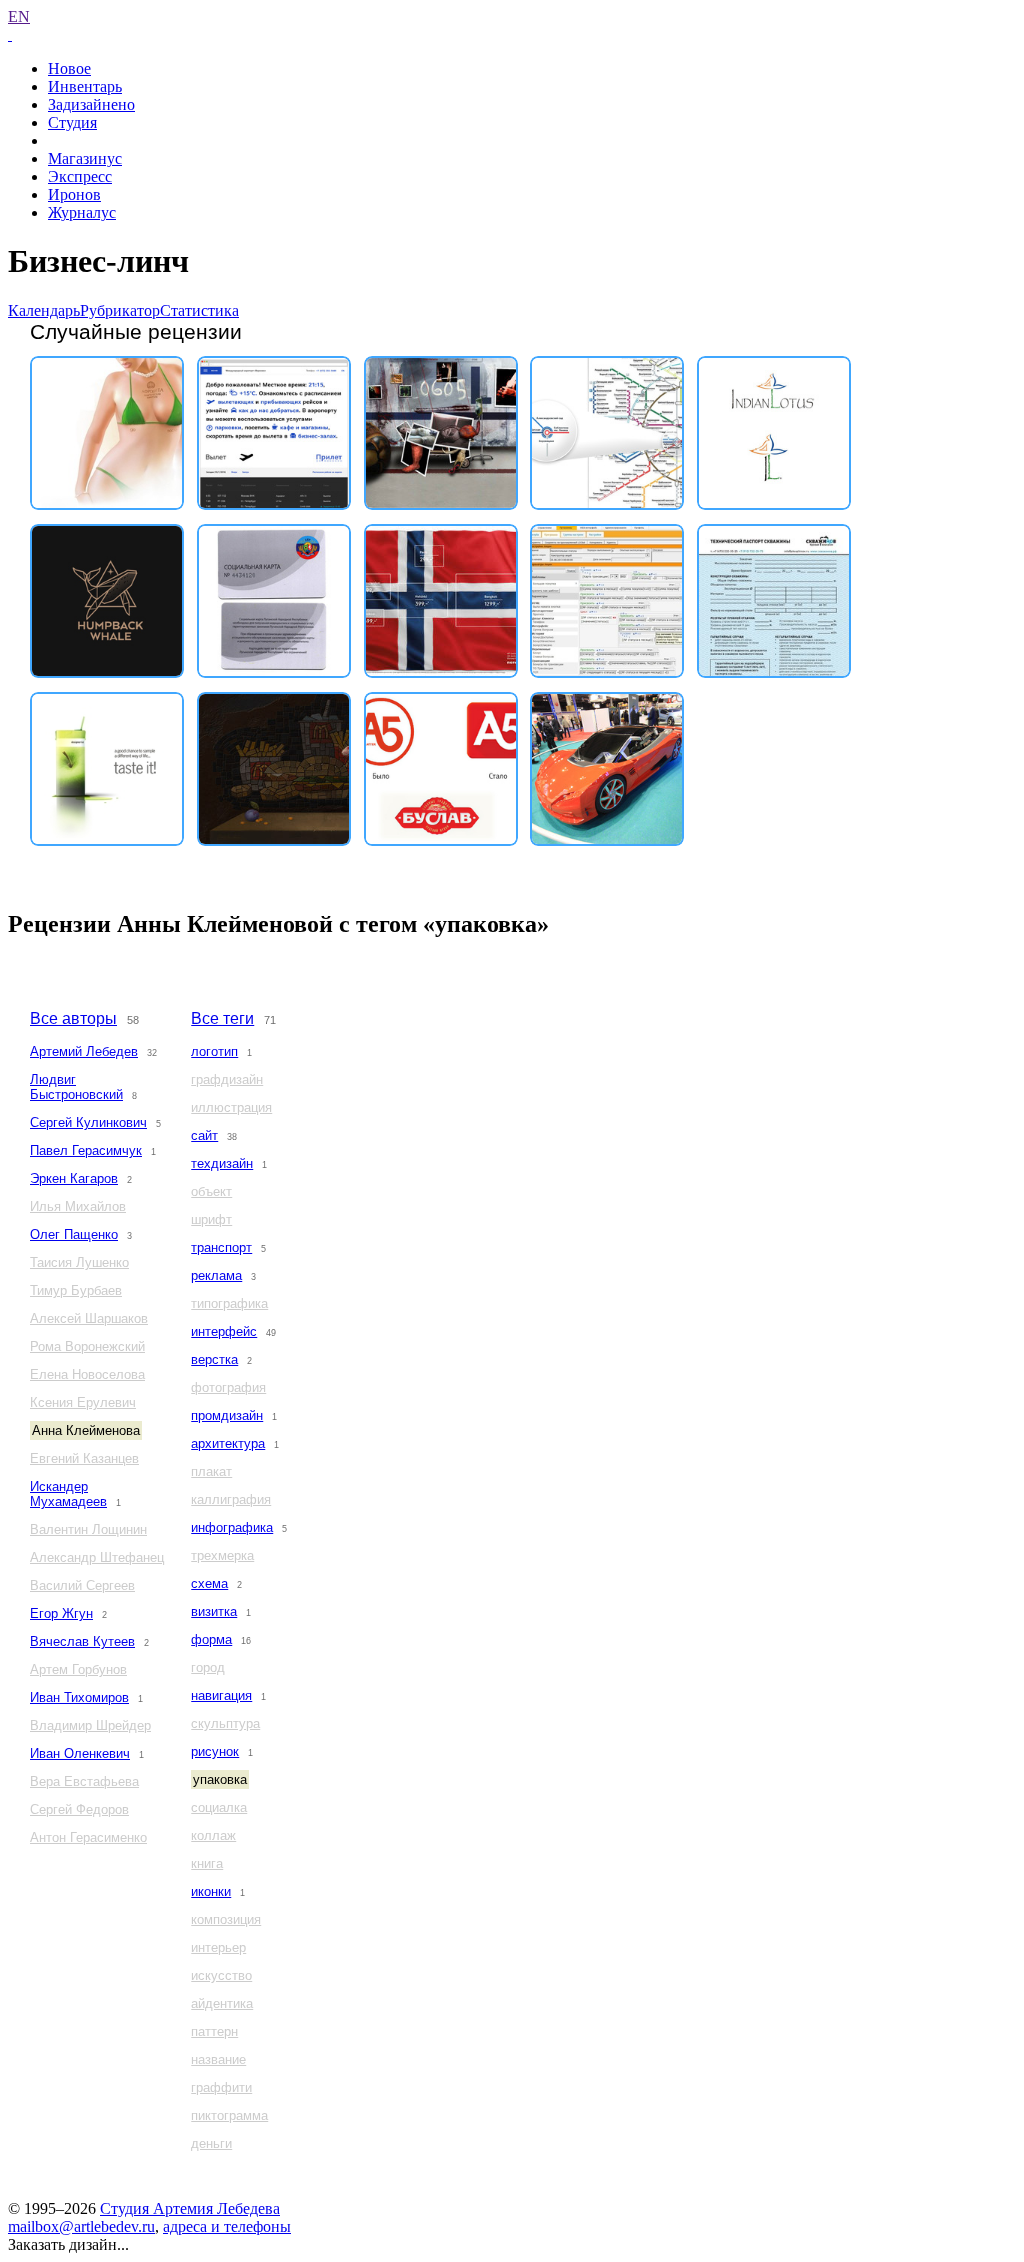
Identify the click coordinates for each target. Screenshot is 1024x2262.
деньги (211, 2143)
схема (209, 1583)
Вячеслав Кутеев (82, 1641)
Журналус (82, 212)
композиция (226, 1919)
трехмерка (222, 1555)
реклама (216, 1275)
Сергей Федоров (79, 1809)
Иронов (74, 194)
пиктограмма (229, 2115)
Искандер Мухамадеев (68, 1494)
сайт (204, 1135)
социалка (219, 1807)
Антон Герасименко (88, 1837)
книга (207, 1863)
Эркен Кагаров (74, 1178)
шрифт (211, 1219)
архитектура (228, 1443)
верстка (214, 1359)
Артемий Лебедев (84, 1051)
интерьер (218, 1947)
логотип (214, 1051)
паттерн (214, 2031)
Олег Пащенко (74, 1234)
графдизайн (227, 1079)
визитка (214, 1611)
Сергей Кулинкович (88, 1122)
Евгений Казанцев (84, 1458)
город (208, 1667)
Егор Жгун (61, 1613)
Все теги (222, 1018)
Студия (72, 122)
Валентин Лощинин (88, 1529)
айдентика (222, 2003)
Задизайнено (91, 104)
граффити (221, 2087)
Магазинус (85, 158)
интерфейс (224, 1331)
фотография (228, 1387)
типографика (229, 1303)
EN (19, 16)
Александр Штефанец (97, 1557)
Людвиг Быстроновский (76, 1087)
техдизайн (222, 1163)
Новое (69, 68)
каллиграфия (231, 1499)
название (218, 2059)
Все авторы (73, 1018)
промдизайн (227, 1415)
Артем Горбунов (78, 1669)
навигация (221, 1695)
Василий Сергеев (82, 1585)
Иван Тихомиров (79, 1697)
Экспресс (80, 176)
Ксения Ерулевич (83, 1402)
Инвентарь (85, 86)
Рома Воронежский (87, 1346)
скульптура (225, 1723)
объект (211, 1191)
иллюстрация (231, 1107)
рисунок (215, 1751)
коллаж (213, 1835)
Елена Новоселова (87, 1374)
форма (211, 1639)
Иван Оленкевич (80, 1753)
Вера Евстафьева (84, 1781)
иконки (211, 1891)
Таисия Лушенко (79, 1262)
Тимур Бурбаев (76, 1290)
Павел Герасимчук (86, 1150)
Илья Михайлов (78, 1206)
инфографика (232, 1527)
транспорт (221, 1247)
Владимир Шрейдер (90, 1725)
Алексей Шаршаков (89, 1318)
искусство (221, 1975)
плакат (211, 1471)
